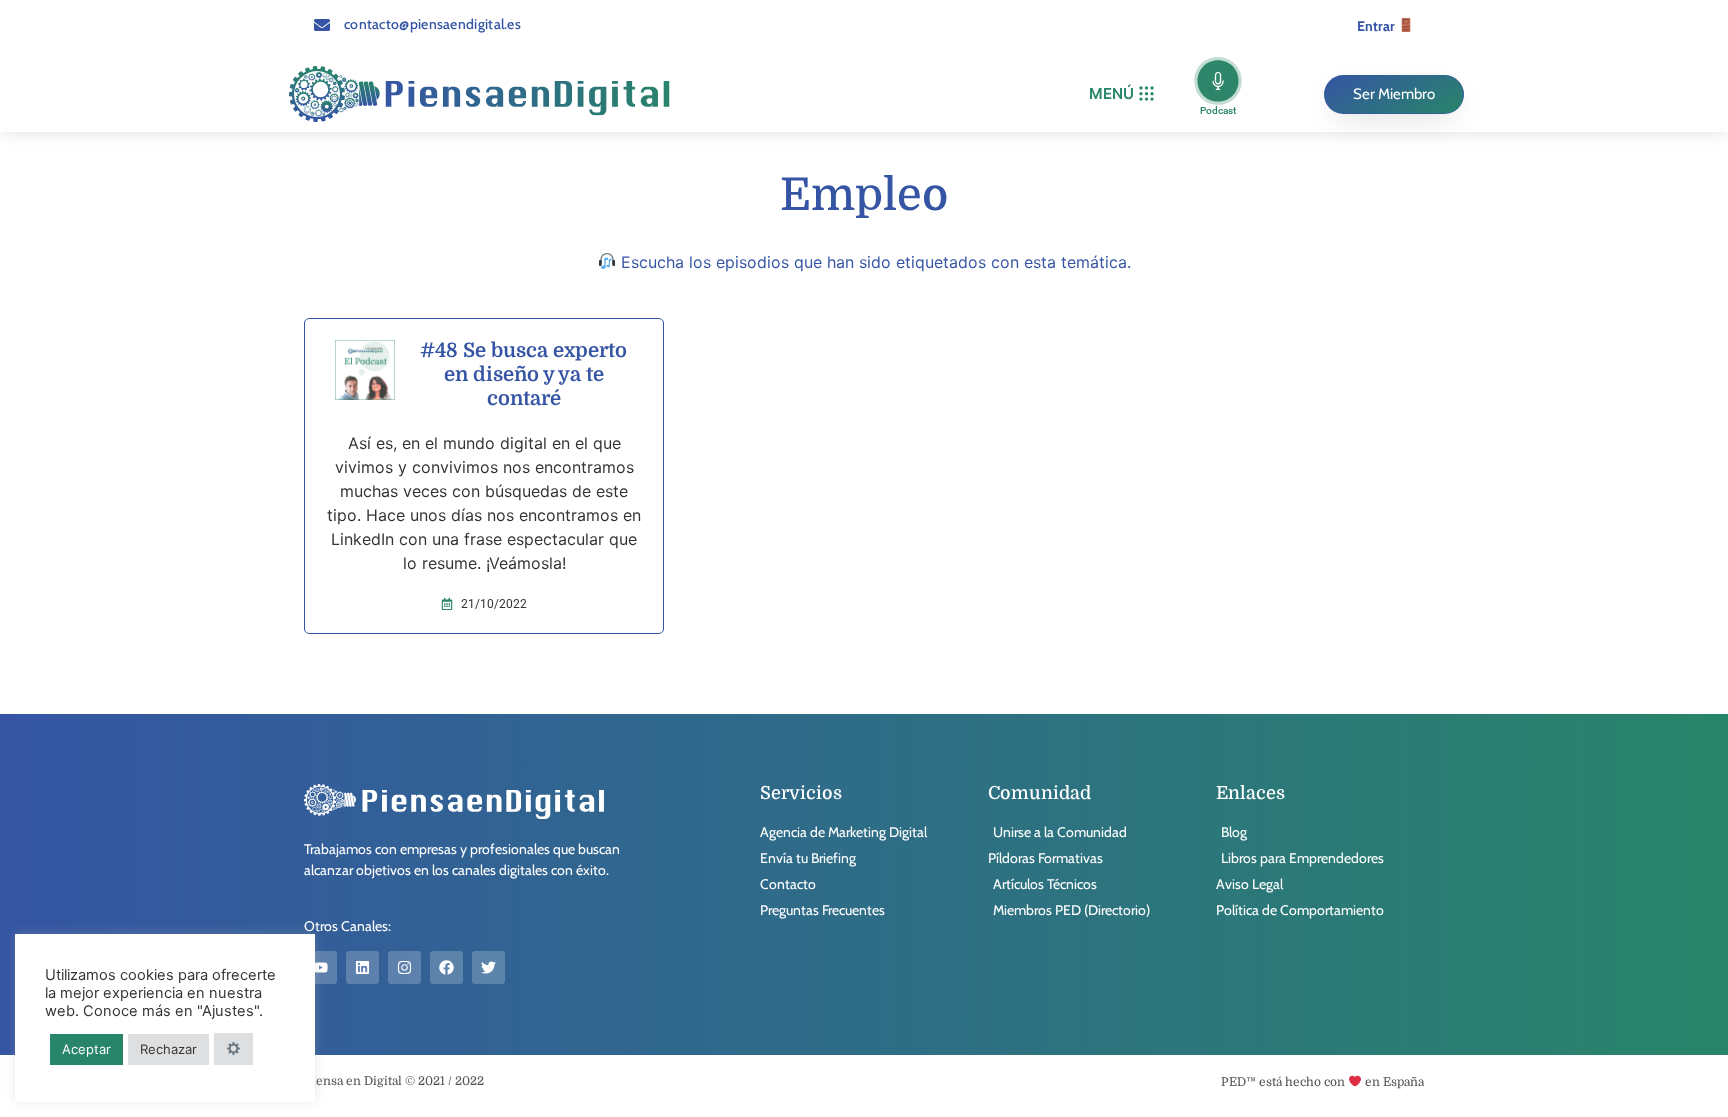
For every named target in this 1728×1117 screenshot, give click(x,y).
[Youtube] (320, 967)
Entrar (1377, 26)
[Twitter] (488, 967)
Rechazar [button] (168, 1049)
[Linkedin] (362, 967)
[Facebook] (446, 967)
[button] (1121, 94)
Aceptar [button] (86, 1049)
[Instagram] (404, 967)
